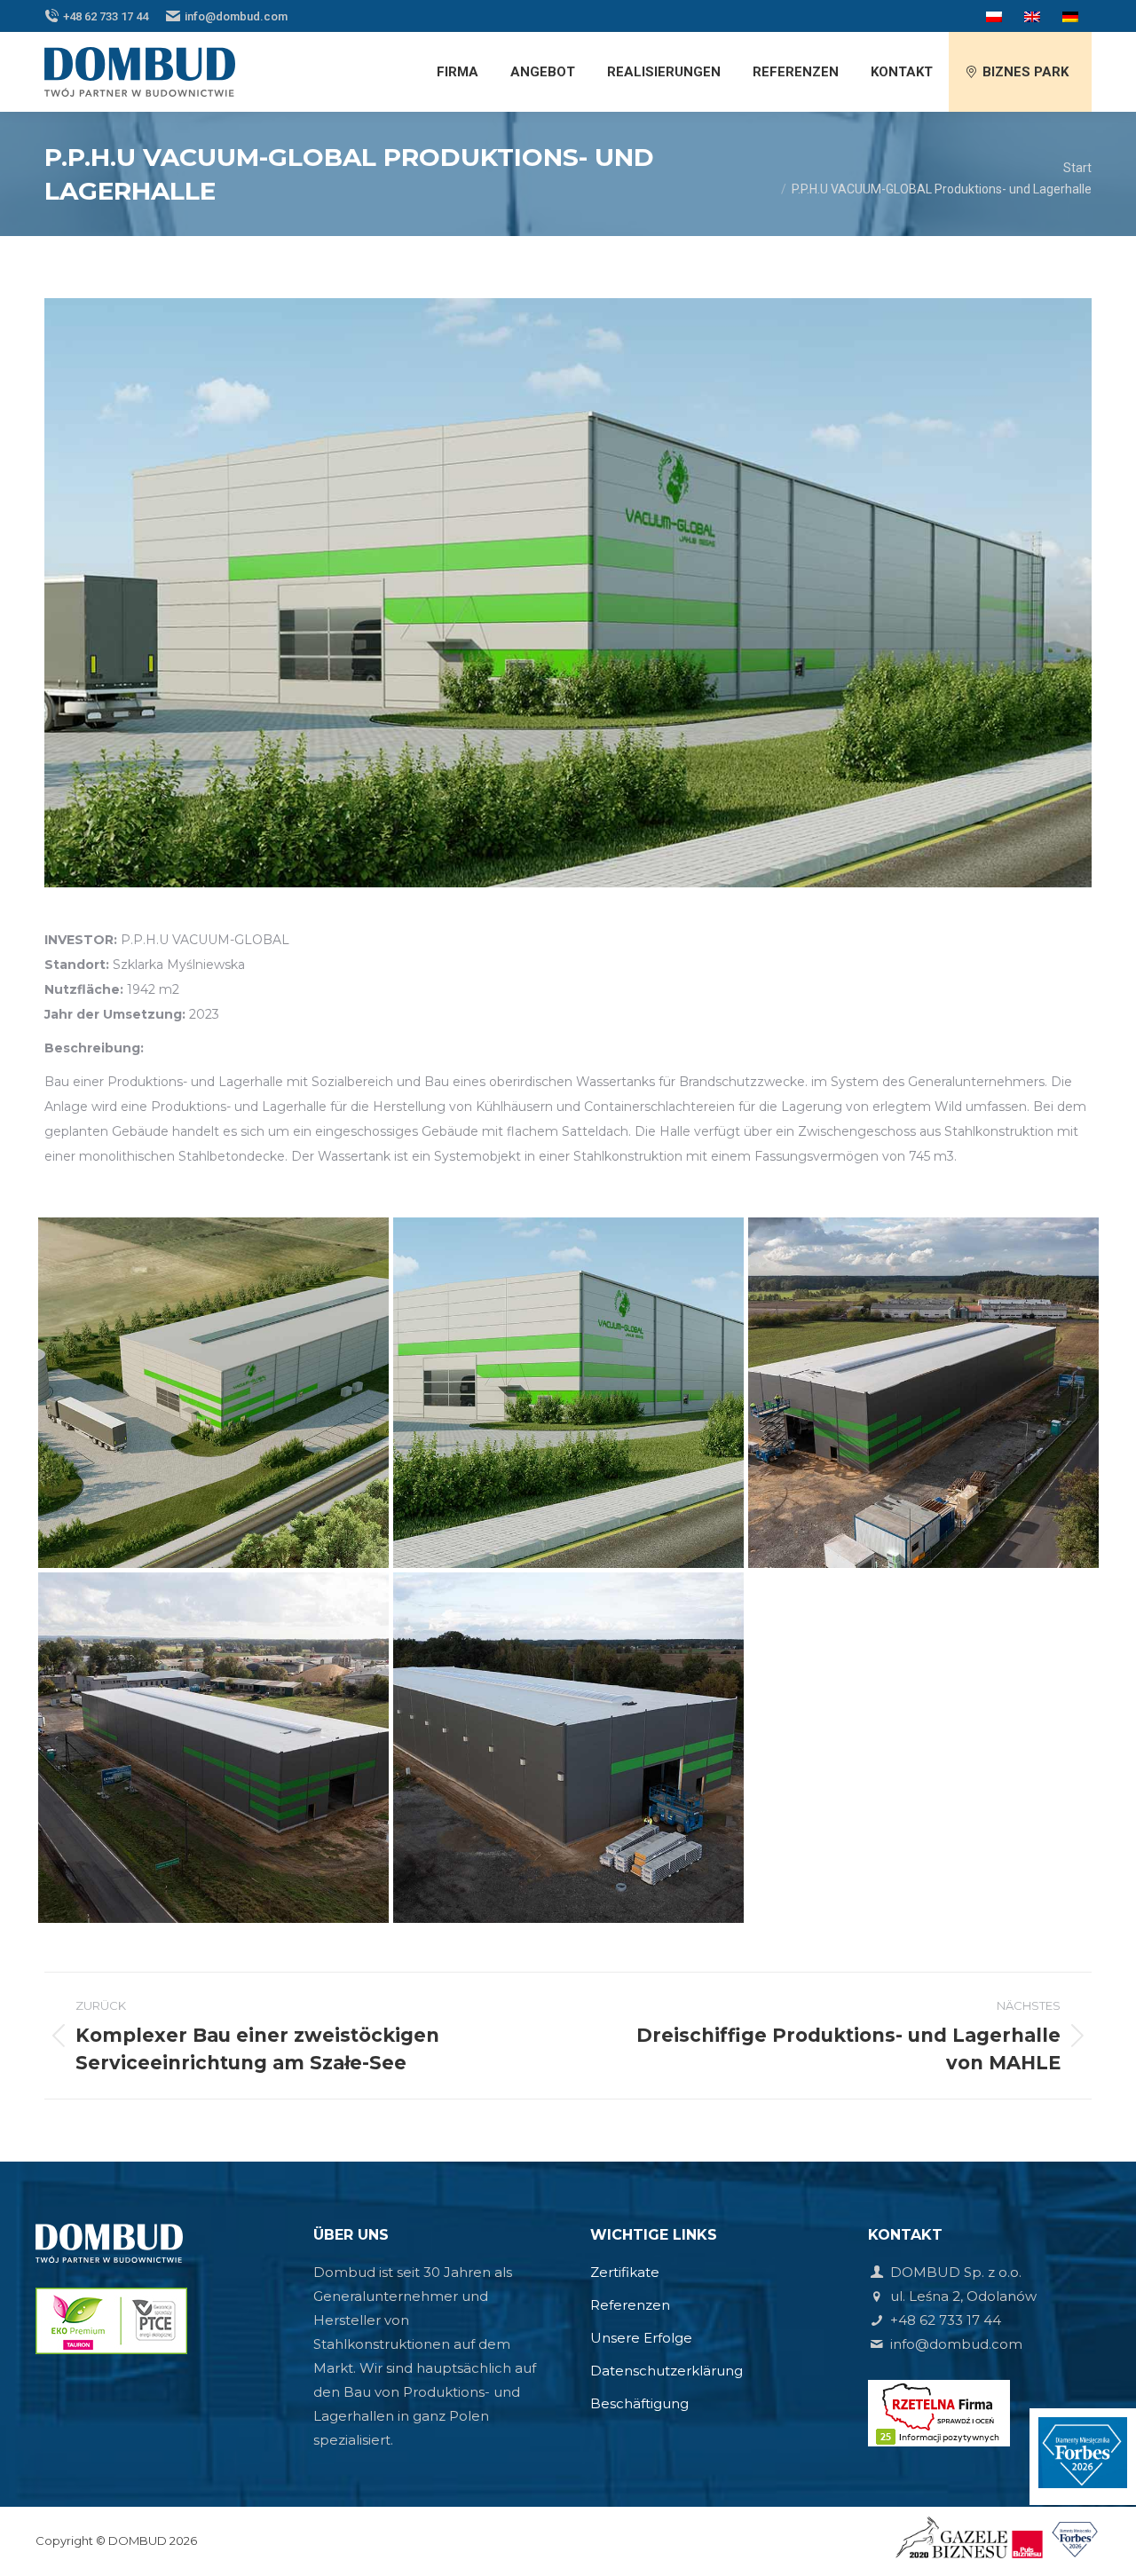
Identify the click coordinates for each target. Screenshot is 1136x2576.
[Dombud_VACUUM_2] (568, 1393)
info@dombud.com (236, 16)
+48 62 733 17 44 (106, 16)
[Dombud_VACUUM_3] (923, 1393)
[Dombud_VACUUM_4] (213, 1748)
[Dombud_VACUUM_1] (213, 1393)
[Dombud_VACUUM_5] (568, 1748)
